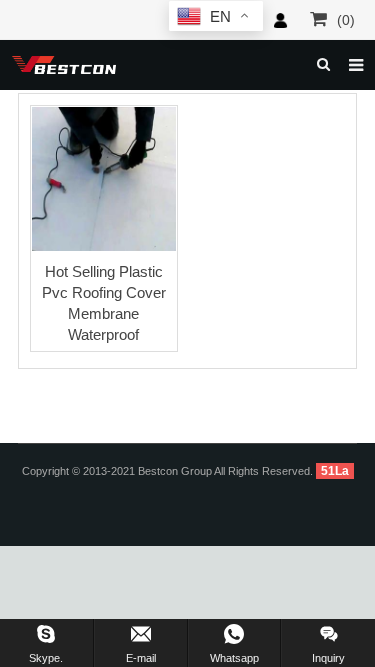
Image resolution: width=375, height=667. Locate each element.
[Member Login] (280, 20)
